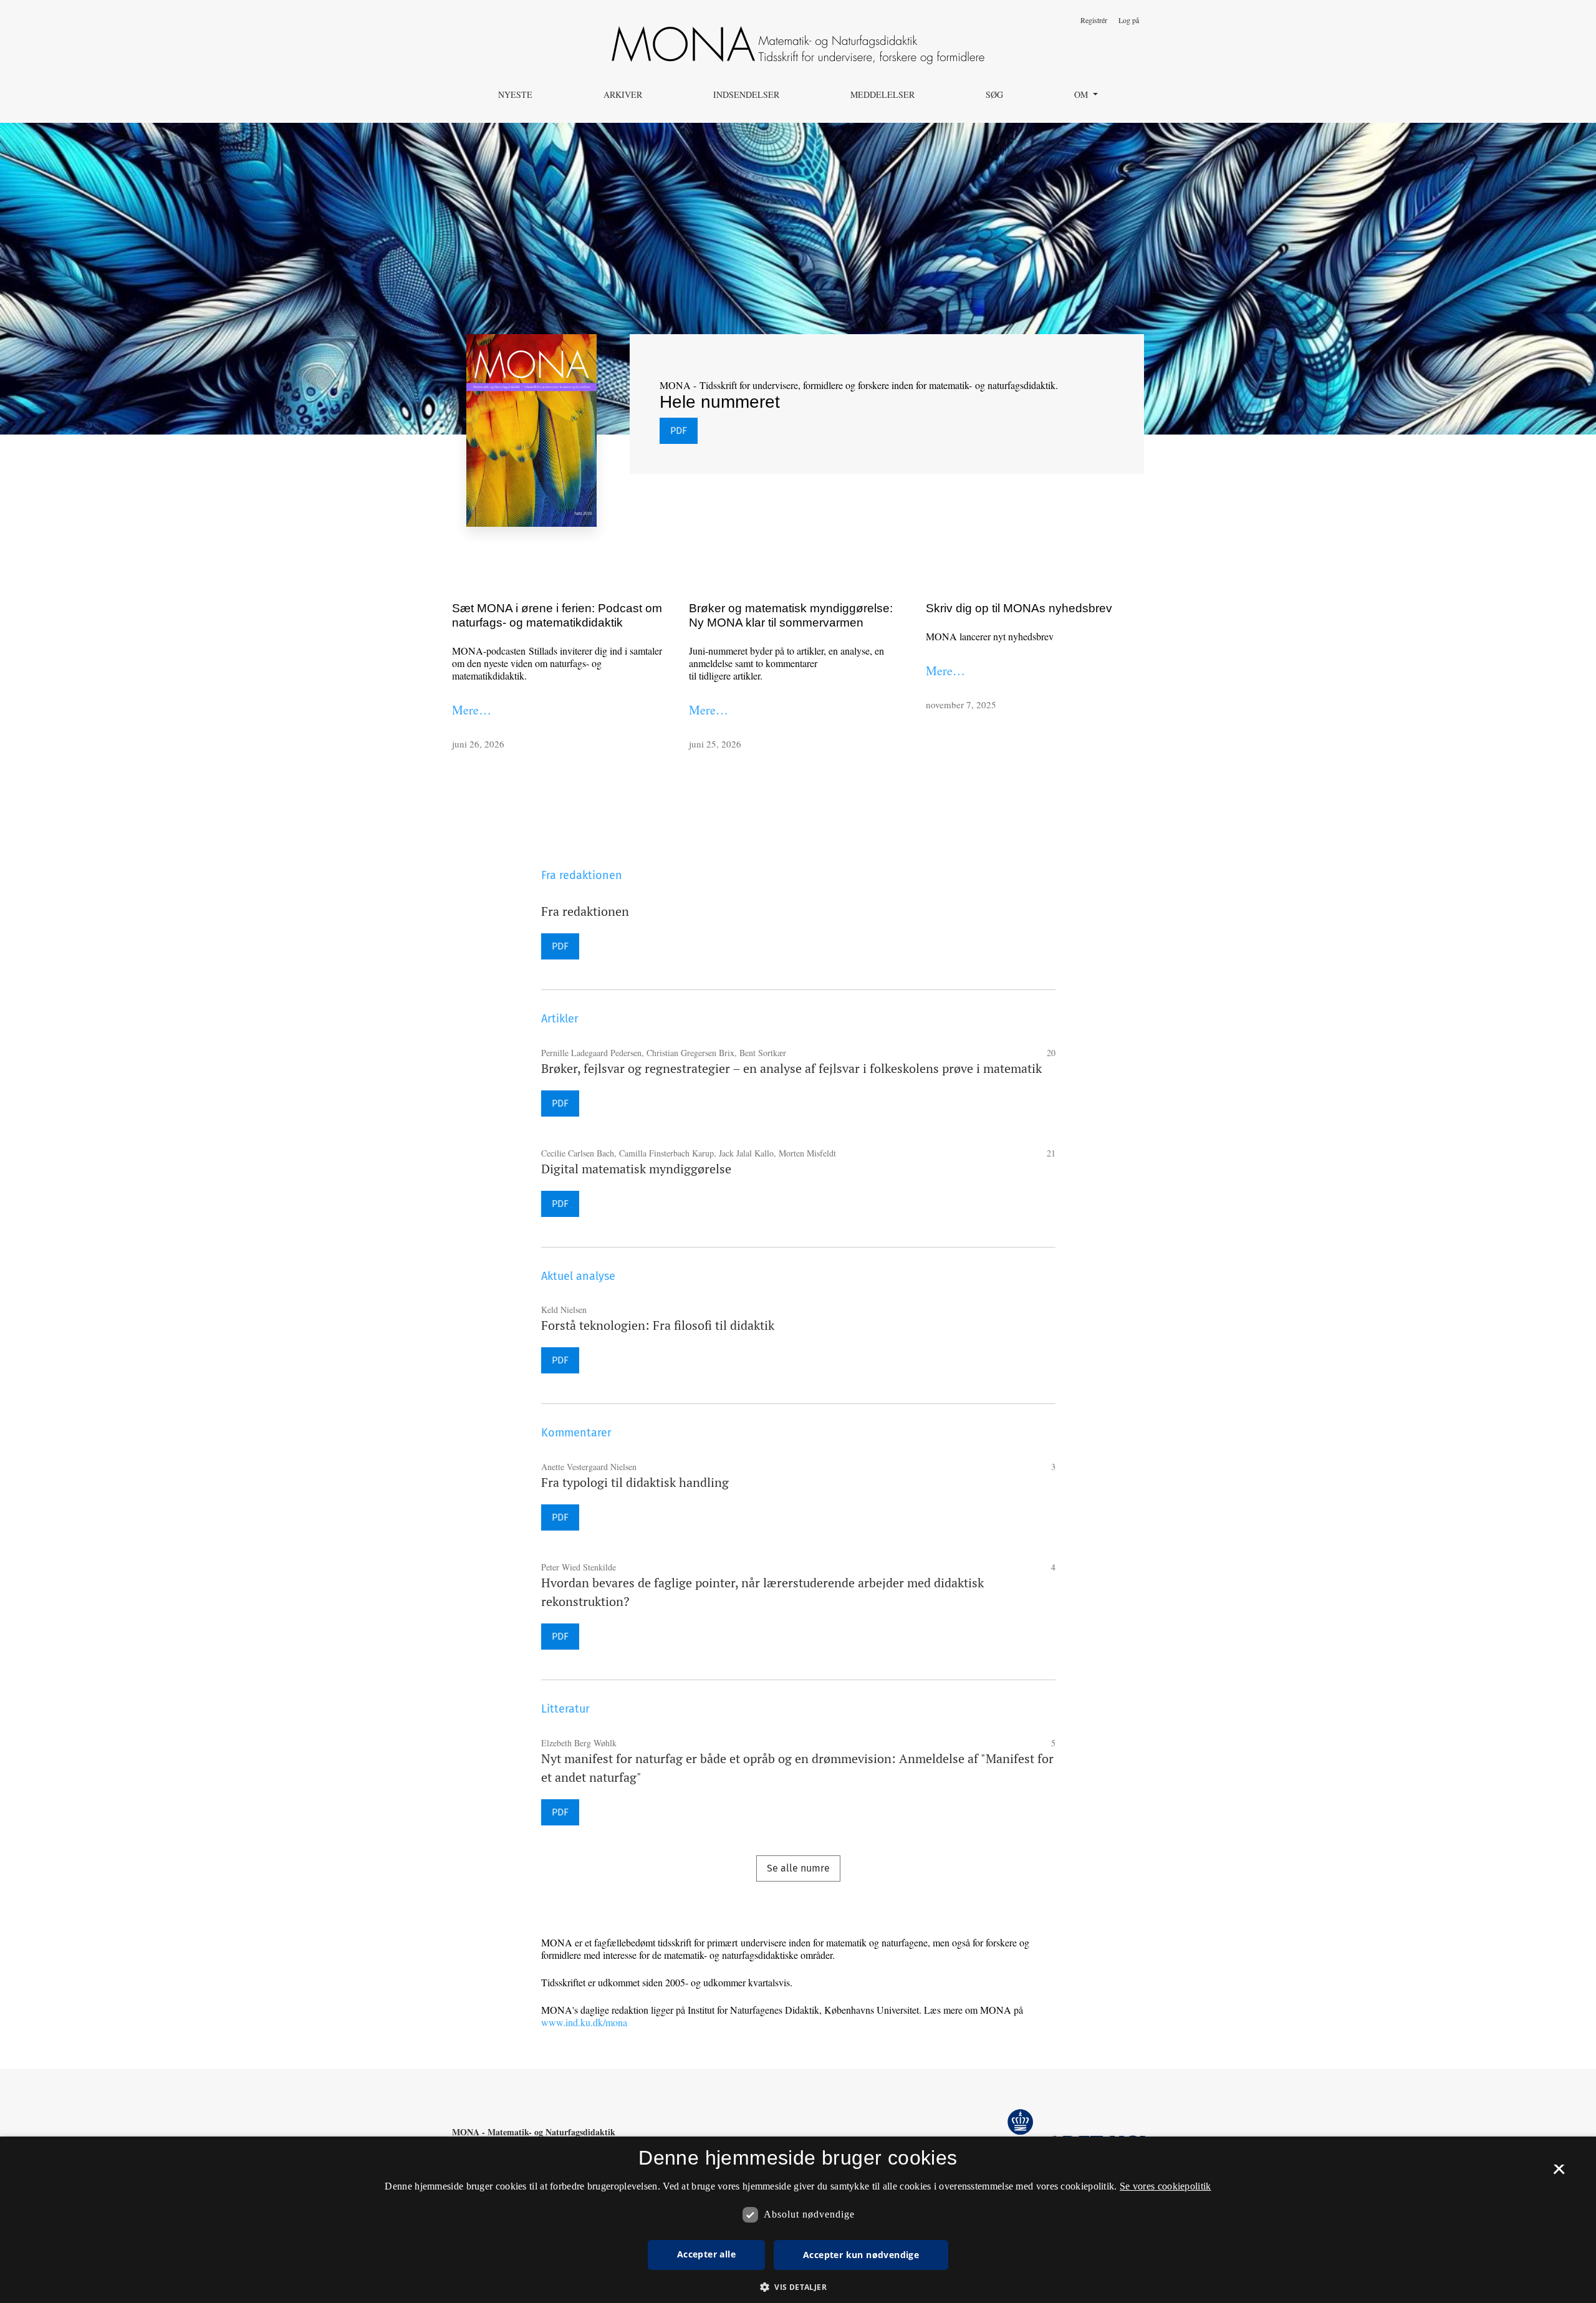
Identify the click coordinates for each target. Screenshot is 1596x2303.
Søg (994, 94)
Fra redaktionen (585, 911)
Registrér (1094, 20)
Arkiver (623, 94)
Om (1082, 94)
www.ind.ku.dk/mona (584, 2022)
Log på (1129, 20)
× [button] (1559, 2173)
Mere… (472, 710)
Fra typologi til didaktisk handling (635, 1482)
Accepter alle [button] (706, 2254)
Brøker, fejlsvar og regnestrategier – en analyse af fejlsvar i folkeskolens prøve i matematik (791, 1068)
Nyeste (515, 94)
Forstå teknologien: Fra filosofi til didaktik (658, 1325)
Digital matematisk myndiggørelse (636, 1169)
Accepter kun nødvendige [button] (861, 2255)
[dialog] (798, 2220)
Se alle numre (798, 1868)
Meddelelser (882, 94)
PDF (679, 430)
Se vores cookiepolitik (1166, 2186)
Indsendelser (746, 94)
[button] (798, 2287)
